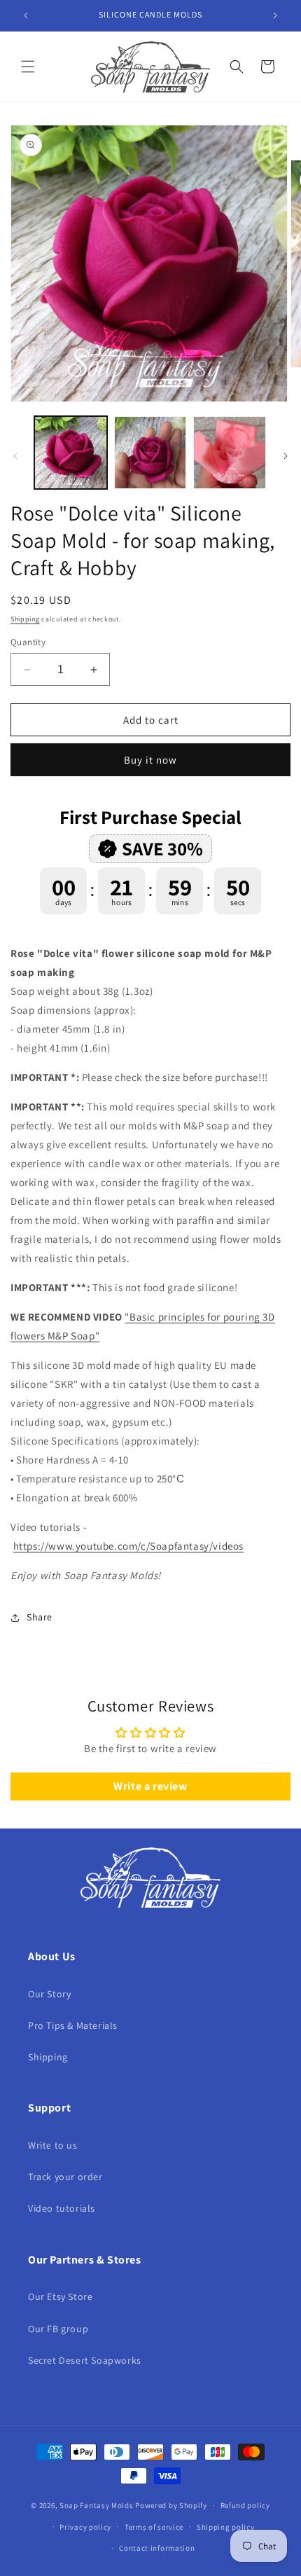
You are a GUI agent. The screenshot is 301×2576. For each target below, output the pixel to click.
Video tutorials (62, 2208)
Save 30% (162, 848)
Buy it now (150, 760)
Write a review (150, 1786)
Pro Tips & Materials (73, 2025)
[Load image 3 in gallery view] (230, 453)
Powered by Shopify (171, 2505)
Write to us (53, 2145)
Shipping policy (226, 2527)
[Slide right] (286, 456)
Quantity (28, 642)
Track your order (65, 2177)
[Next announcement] (275, 15)
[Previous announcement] (26, 15)
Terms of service (154, 2527)
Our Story (49, 1994)
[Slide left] (15, 456)
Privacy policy (85, 2527)
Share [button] (40, 1617)
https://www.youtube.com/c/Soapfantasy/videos (128, 1546)
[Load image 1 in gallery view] (71, 453)
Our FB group (58, 2329)
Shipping (25, 619)
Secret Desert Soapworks (85, 2360)
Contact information (157, 2548)
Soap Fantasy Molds (97, 2505)
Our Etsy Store (60, 2296)
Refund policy (245, 2505)
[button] (28, 67)
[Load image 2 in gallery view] (150, 453)
